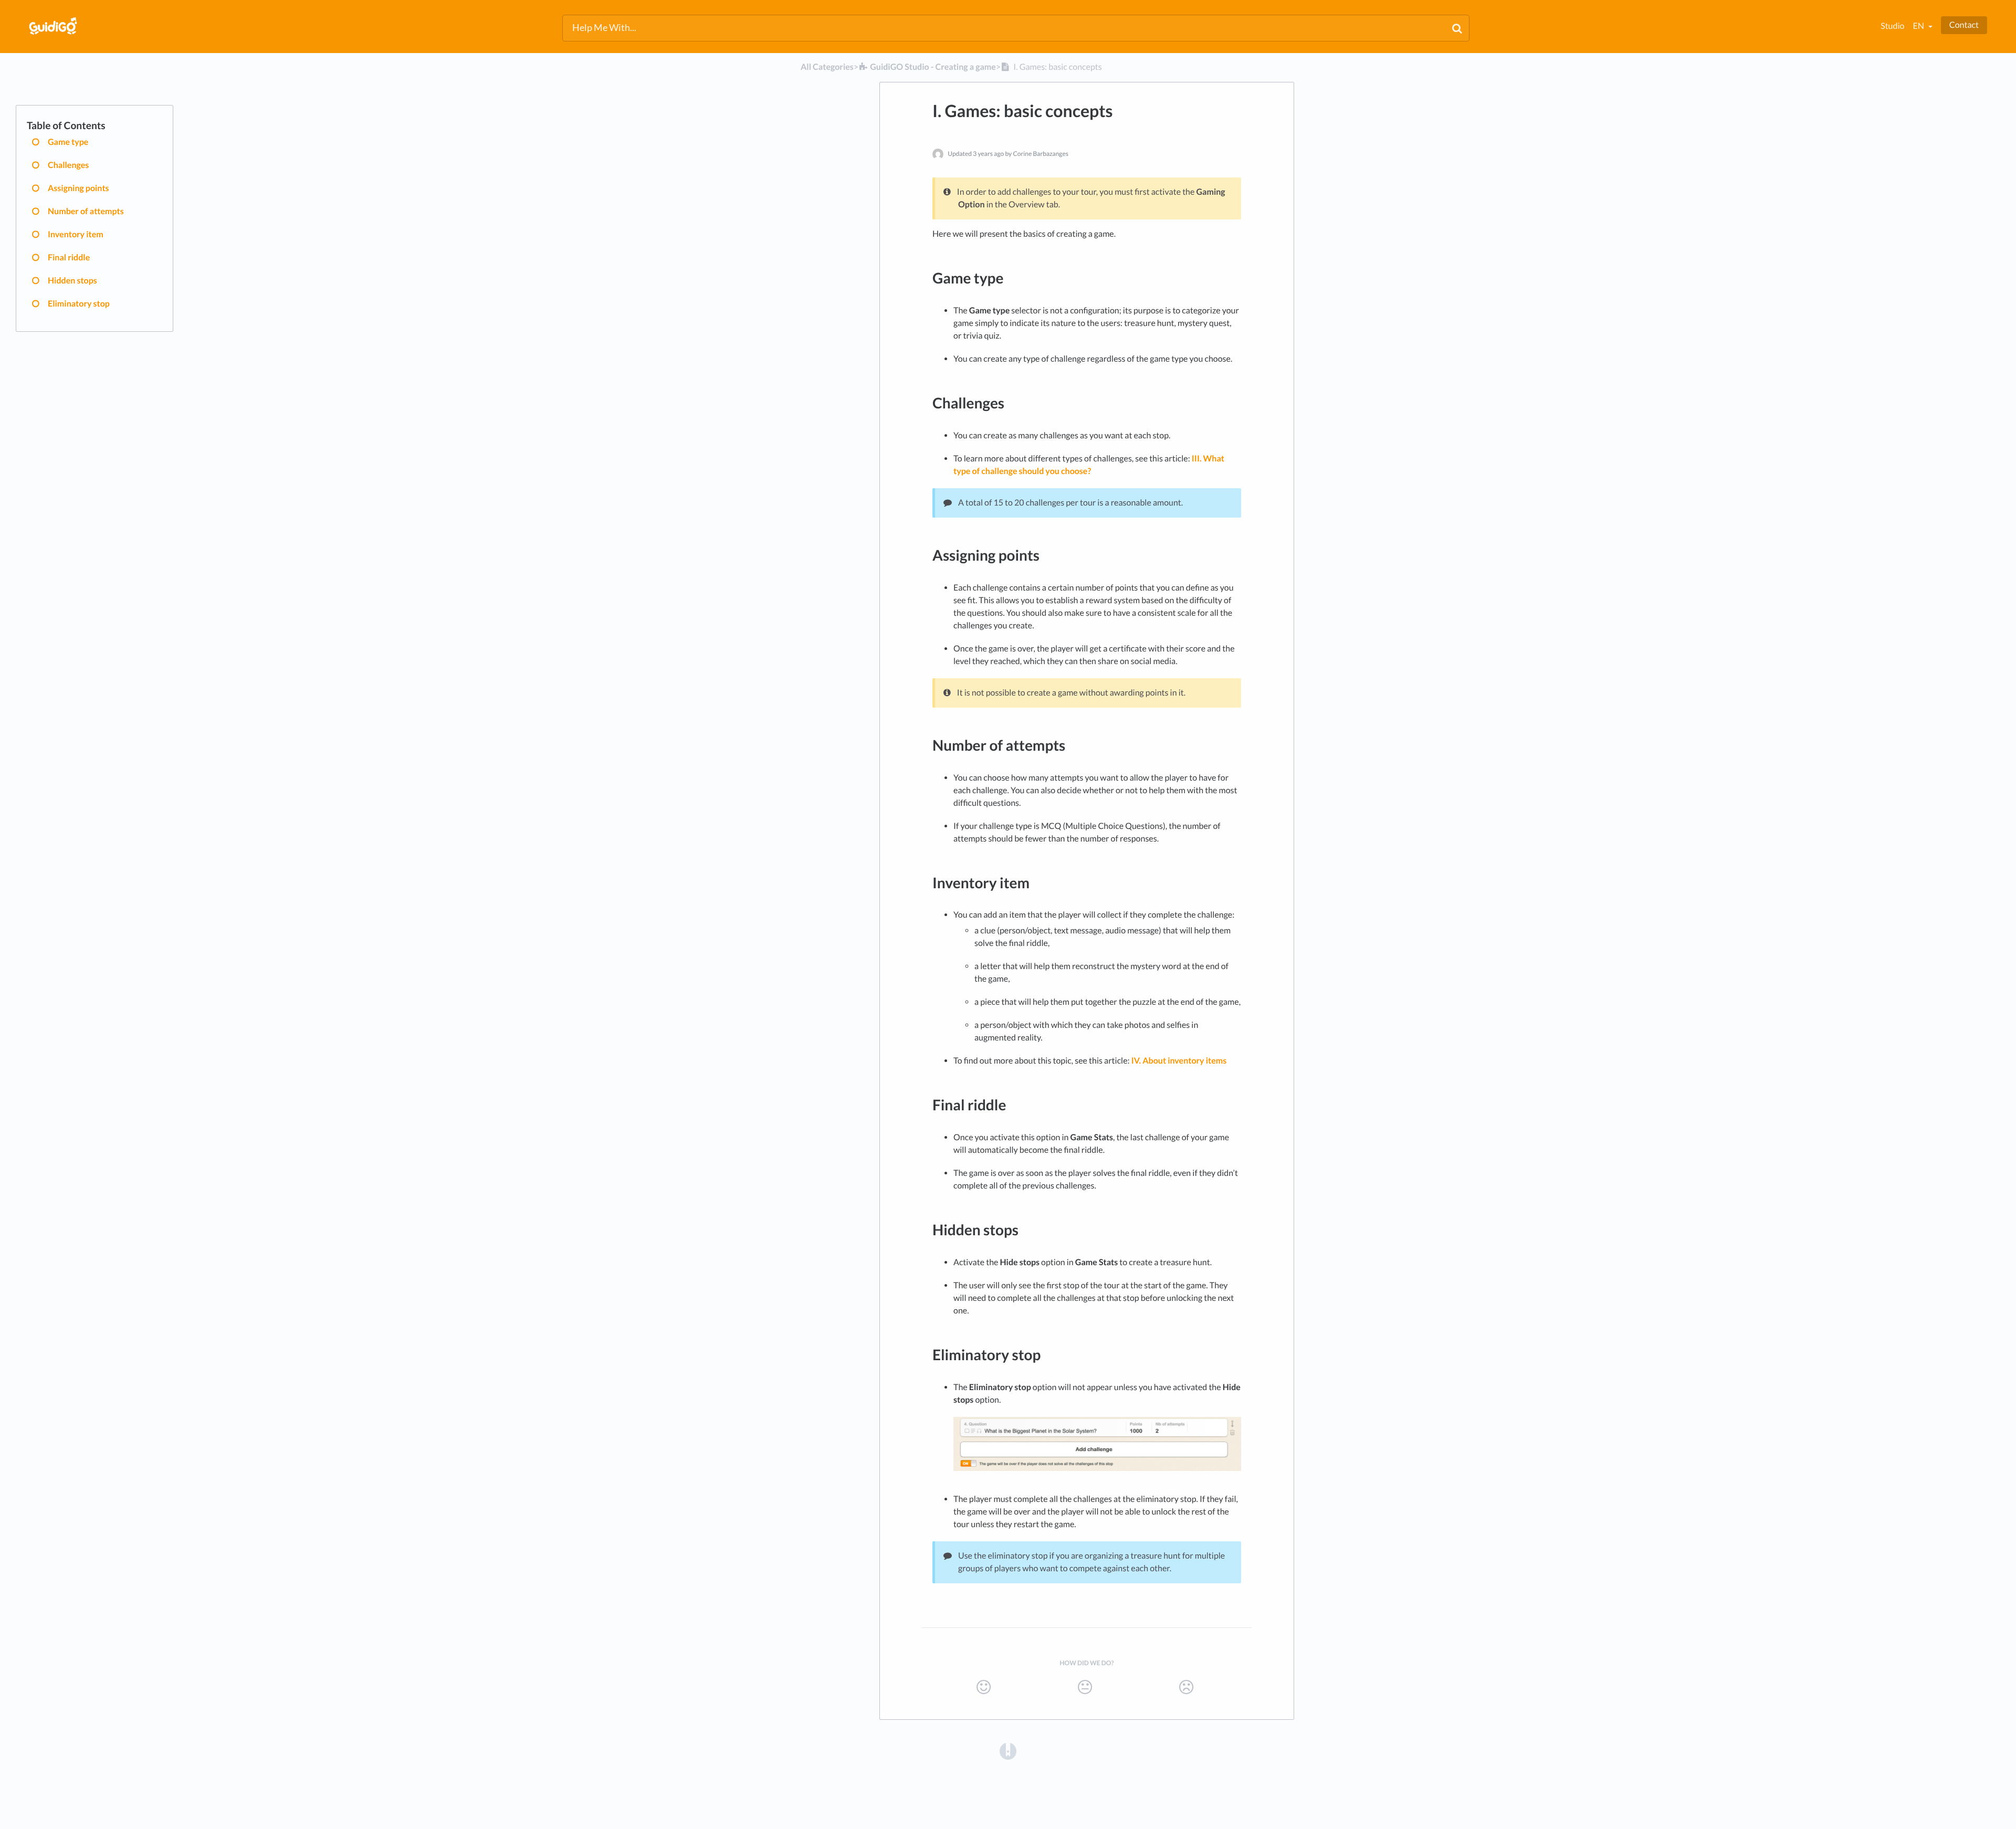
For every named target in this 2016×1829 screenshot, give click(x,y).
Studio (1892, 26)
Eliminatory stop (79, 304)
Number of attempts (86, 211)
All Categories (827, 67)
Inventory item (76, 234)
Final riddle (69, 257)
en (1919, 26)
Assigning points (78, 188)
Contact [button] (1964, 25)
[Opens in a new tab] (1008, 1751)
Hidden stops (72, 281)
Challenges (68, 165)
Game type (68, 142)
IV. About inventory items (1179, 1061)
